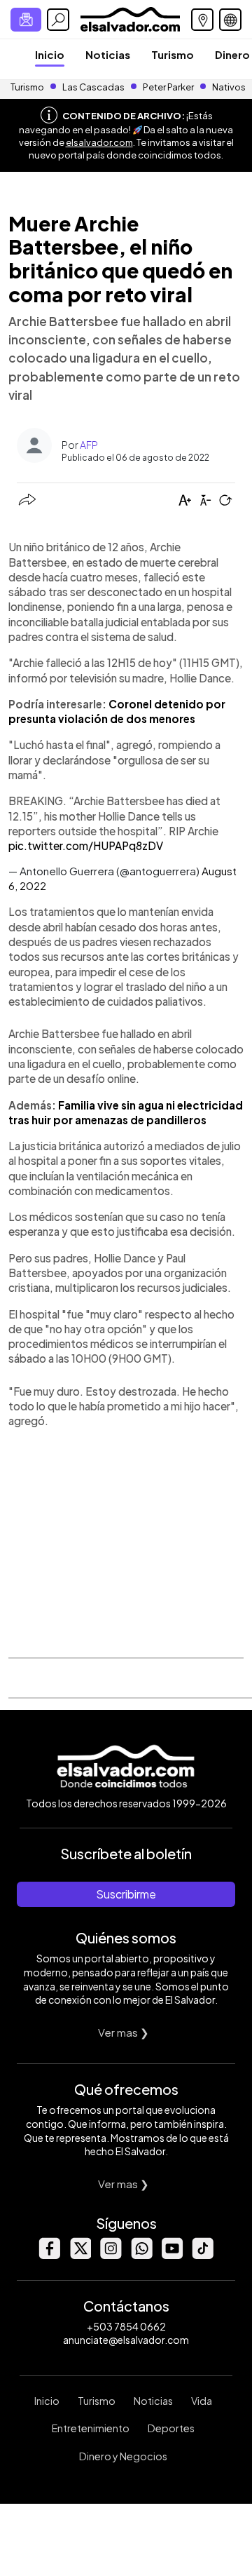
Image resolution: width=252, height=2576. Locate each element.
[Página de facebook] (49, 2255)
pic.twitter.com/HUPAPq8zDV (86, 845)
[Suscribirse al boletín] (26, 20)
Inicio (50, 54)
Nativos (229, 87)
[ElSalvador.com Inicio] (130, 18)
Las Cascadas (93, 87)
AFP (89, 445)
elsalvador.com (99, 142)
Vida (202, 2401)
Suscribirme (126, 1894)
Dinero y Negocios (123, 2456)
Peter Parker (169, 87)
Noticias (108, 54)
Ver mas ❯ (124, 2032)
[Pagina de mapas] (202, 20)
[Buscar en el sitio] (58, 20)
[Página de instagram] (111, 2255)
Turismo (173, 54)
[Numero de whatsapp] (141, 2255)
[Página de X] (80, 2255)
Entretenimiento (91, 2428)
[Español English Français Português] (230, 20)
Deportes (171, 2428)
